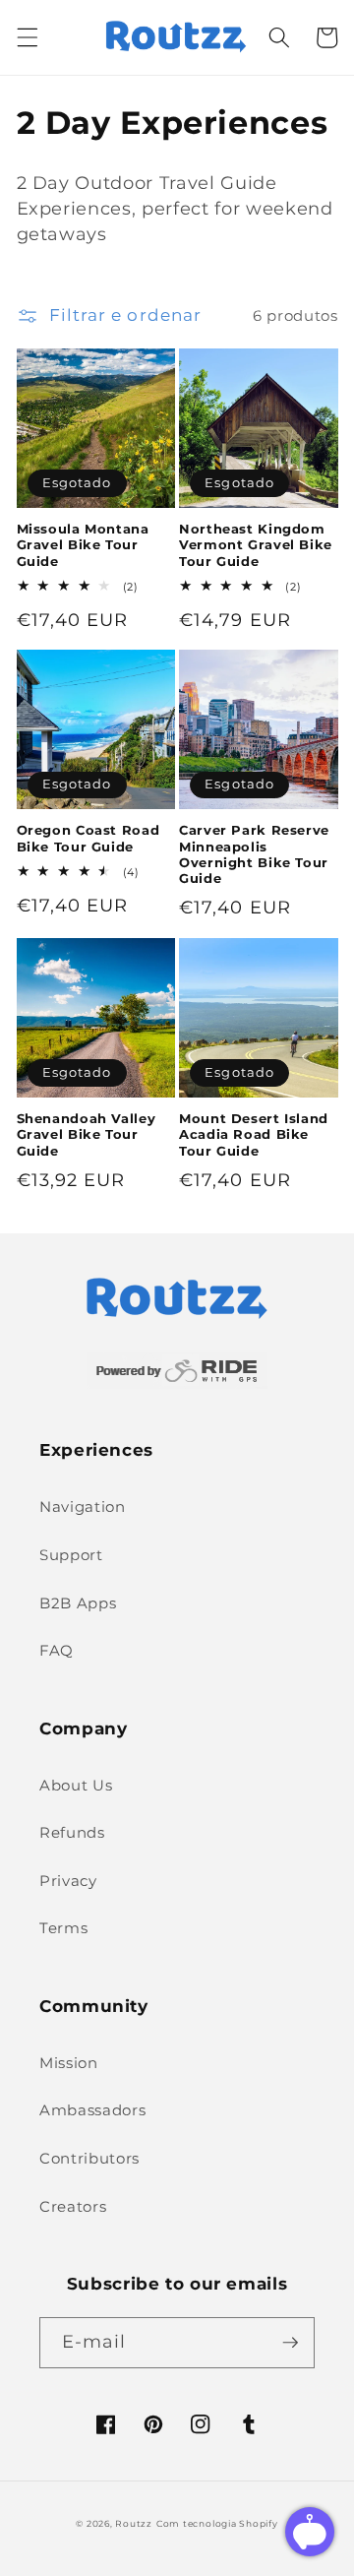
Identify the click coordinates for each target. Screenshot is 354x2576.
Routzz (134, 2523)
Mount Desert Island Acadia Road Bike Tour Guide (254, 1135)
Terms (63, 1928)
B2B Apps (78, 1603)
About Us (76, 1785)
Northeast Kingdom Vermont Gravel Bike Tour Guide (256, 545)
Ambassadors (92, 2110)
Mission (69, 2063)
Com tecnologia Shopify (217, 2523)
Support (71, 1555)
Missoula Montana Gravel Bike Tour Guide (83, 545)
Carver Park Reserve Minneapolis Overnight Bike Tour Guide (254, 854)
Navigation (83, 1507)
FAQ (57, 1650)
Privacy (68, 1881)
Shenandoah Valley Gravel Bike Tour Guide (87, 1135)
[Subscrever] (290, 2343)
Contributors (89, 2158)
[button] (27, 37)
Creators (73, 2206)
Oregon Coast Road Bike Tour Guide (88, 838)
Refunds (72, 1832)
